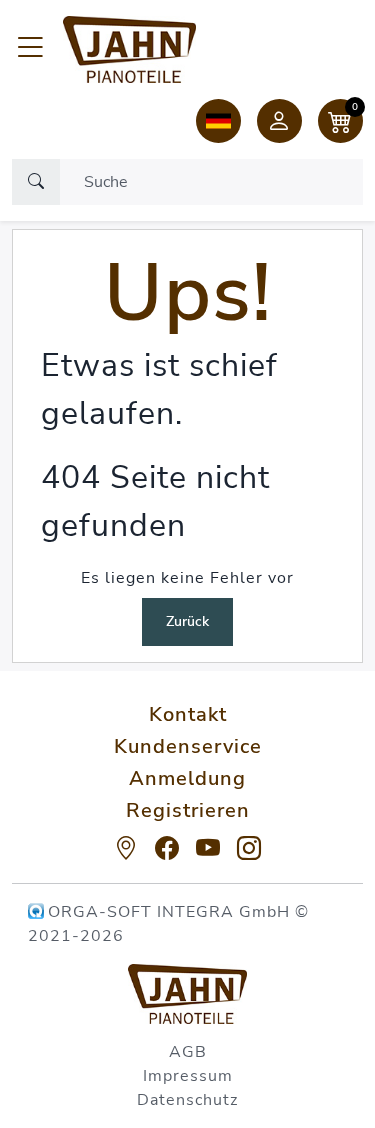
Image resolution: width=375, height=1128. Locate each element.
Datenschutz (187, 1100)
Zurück (187, 621)
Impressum (188, 1076)
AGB (188, 1052)
